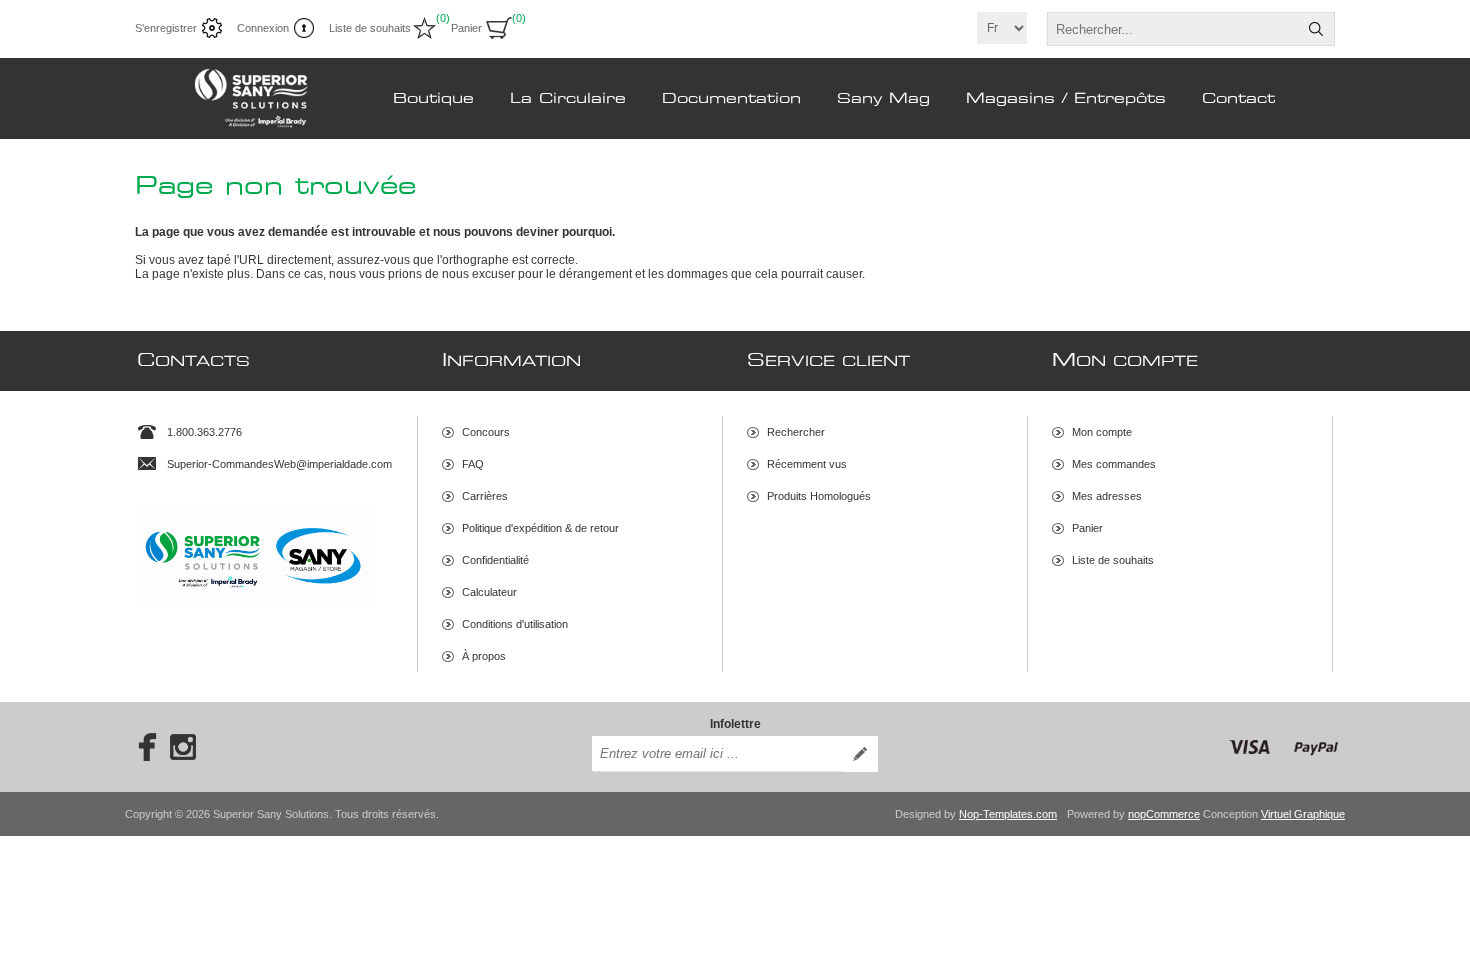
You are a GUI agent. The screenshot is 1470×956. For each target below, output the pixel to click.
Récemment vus (807, 464)
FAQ (473, 464)
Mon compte (1102, 432)
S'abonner (860, 754)
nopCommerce (1164, 814)
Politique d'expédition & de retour (540, 528)
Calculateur (489, 592)
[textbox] (1173, 29)
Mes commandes (1114, 464)
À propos (484, 656)
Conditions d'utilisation (515, 624)
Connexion (263, 28)
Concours (486, 432)
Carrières (485, 496)
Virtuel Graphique (1303, 814)
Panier (1087, 528)
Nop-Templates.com (1008, 814)
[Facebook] (141, 747)
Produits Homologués (819, 496)
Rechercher (1316, 29)
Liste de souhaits (1113, 560)
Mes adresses (1107, 496)
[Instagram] (183, 747)
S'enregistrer (166, 28)
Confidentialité (495, 560)
